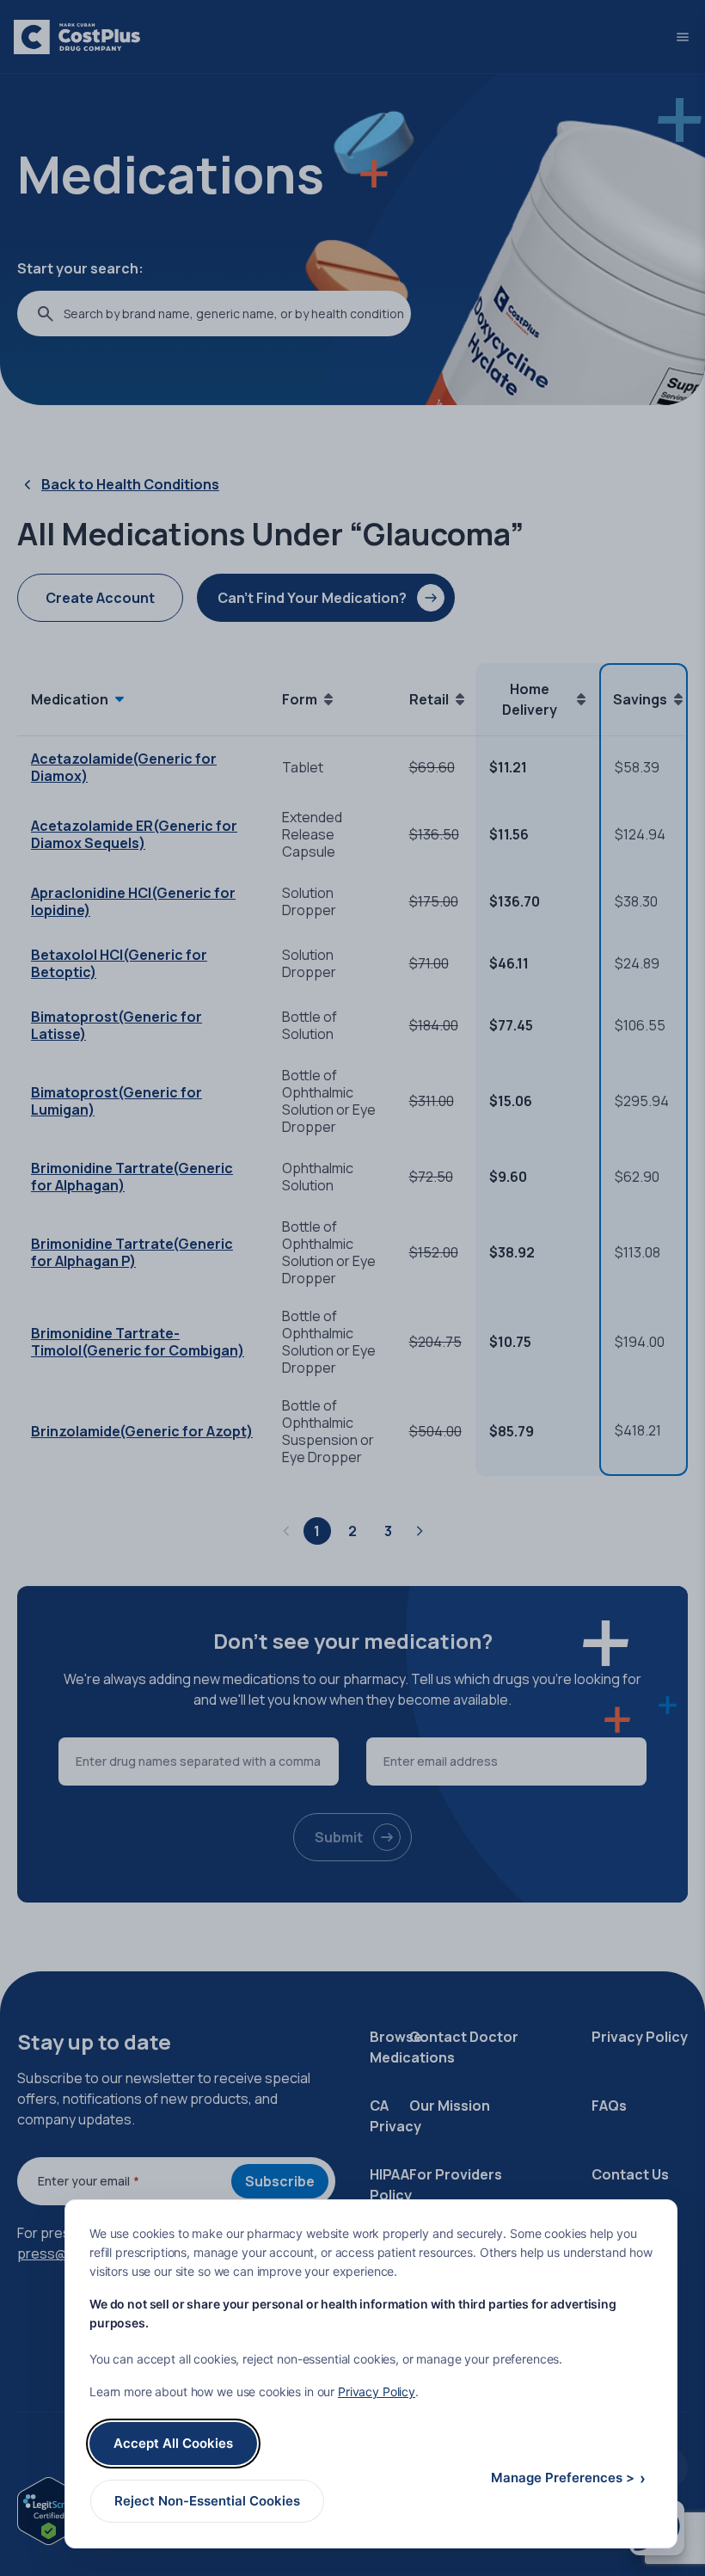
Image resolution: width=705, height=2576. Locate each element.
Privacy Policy (377, 2392)
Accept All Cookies (173, 2443)
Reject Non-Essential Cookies (207, 2501)
